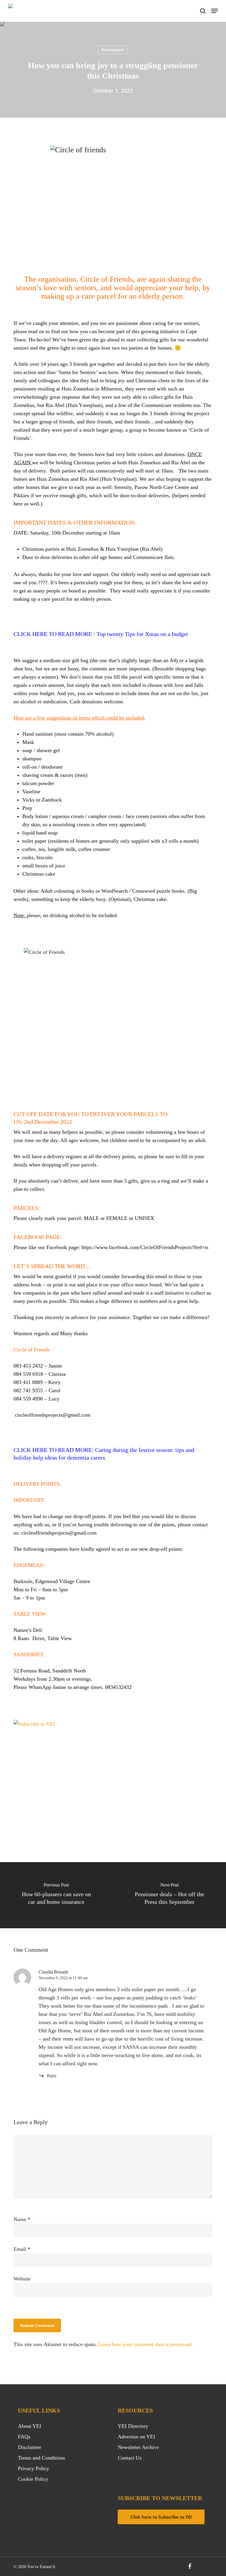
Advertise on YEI (136, 2437)
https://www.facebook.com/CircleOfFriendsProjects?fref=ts (145, 1247)
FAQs (24, 2437)
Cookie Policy (33, 2479)
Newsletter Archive (138, 2447)
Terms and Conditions (41, 2458)
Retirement (113, 50)
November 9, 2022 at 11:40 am (63, 1978)
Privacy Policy (34, 2468)
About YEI (30, 2426)
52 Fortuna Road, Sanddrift (43, 1671)
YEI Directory (133, 2426)
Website (22, 2279)
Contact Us (130, 2458)
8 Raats (22, 1638)
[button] (215, 11)
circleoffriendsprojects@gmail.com (53, 1415)
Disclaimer (30, 2447)
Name (22, 2219)
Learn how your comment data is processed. (146, 2344)
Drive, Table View (52, 1638)
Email (22, 2249)
